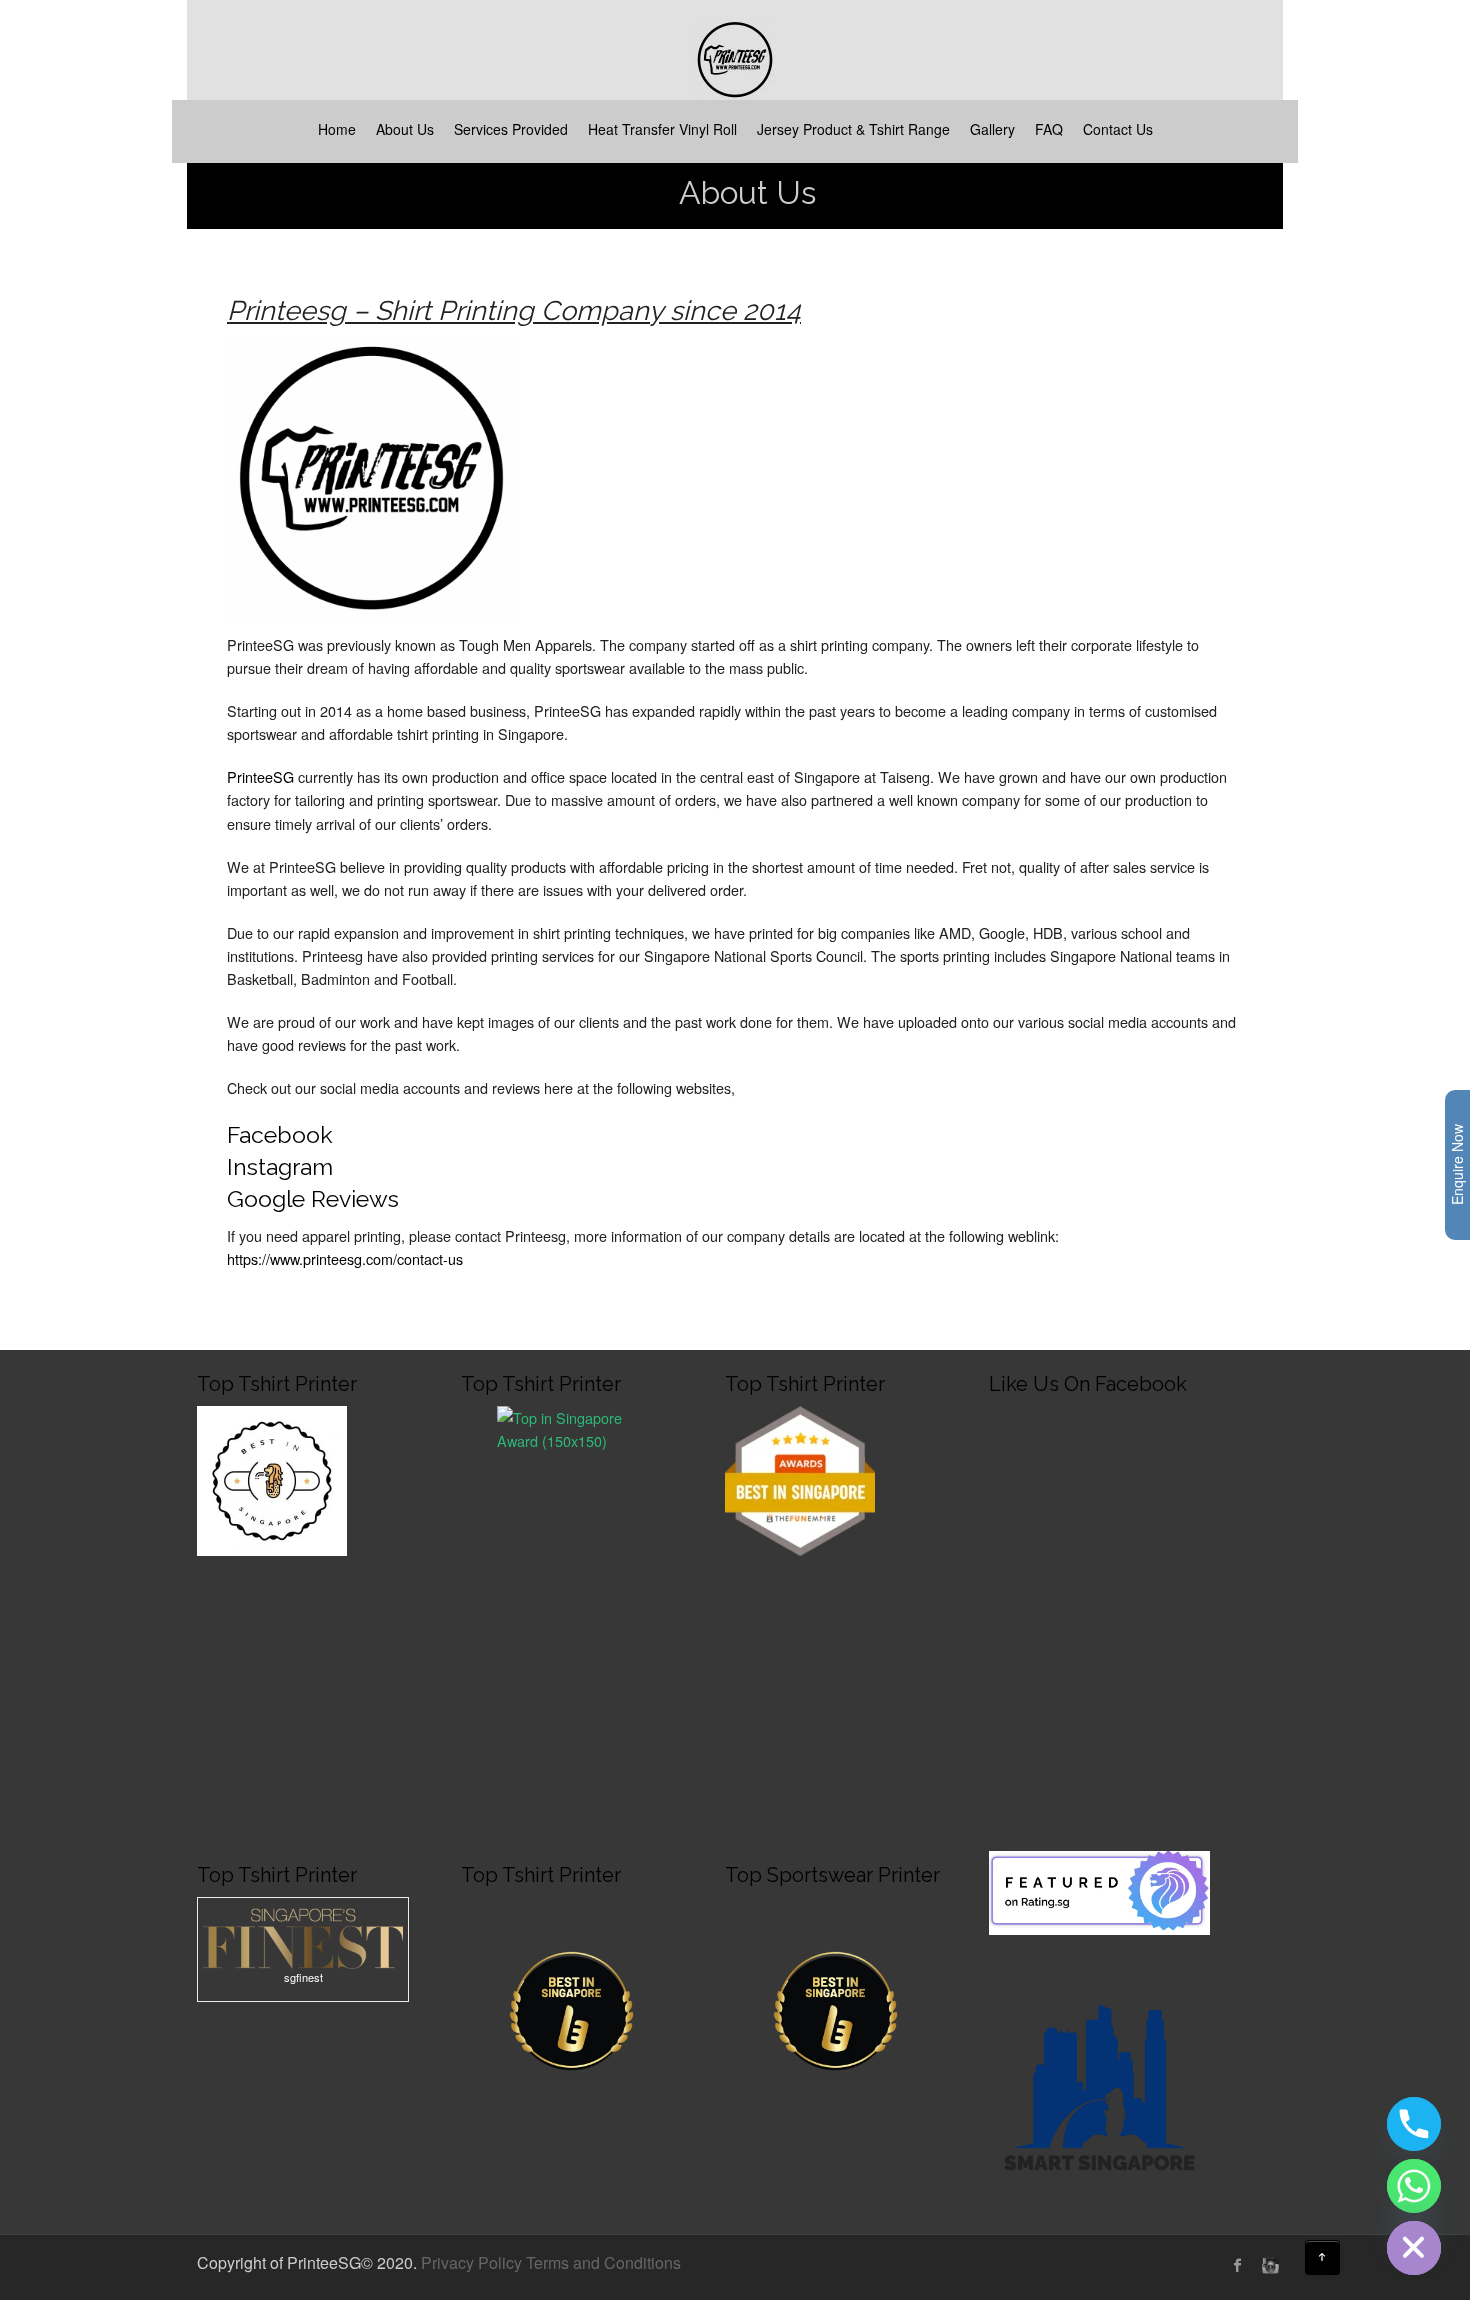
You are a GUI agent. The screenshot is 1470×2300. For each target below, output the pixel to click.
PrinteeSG (262, 776)
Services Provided (511, 129)
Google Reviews (313, 1198)
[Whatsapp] (1414, 2186)
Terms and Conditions (603, 2262)
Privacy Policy (471, 2262)
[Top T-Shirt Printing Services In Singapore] (571, 1477)
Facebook (280, 1134)
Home (337, 129)
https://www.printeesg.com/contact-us (345, 1258)
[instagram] (1268, 2265)
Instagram (280, 1166)
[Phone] (1414, 2124)
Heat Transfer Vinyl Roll (662, 129)
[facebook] (1238, 2265)
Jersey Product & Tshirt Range (853, 129)
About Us (405, 129)
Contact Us (1118, 129)
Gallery (992, 129)
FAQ (1049, 129)
